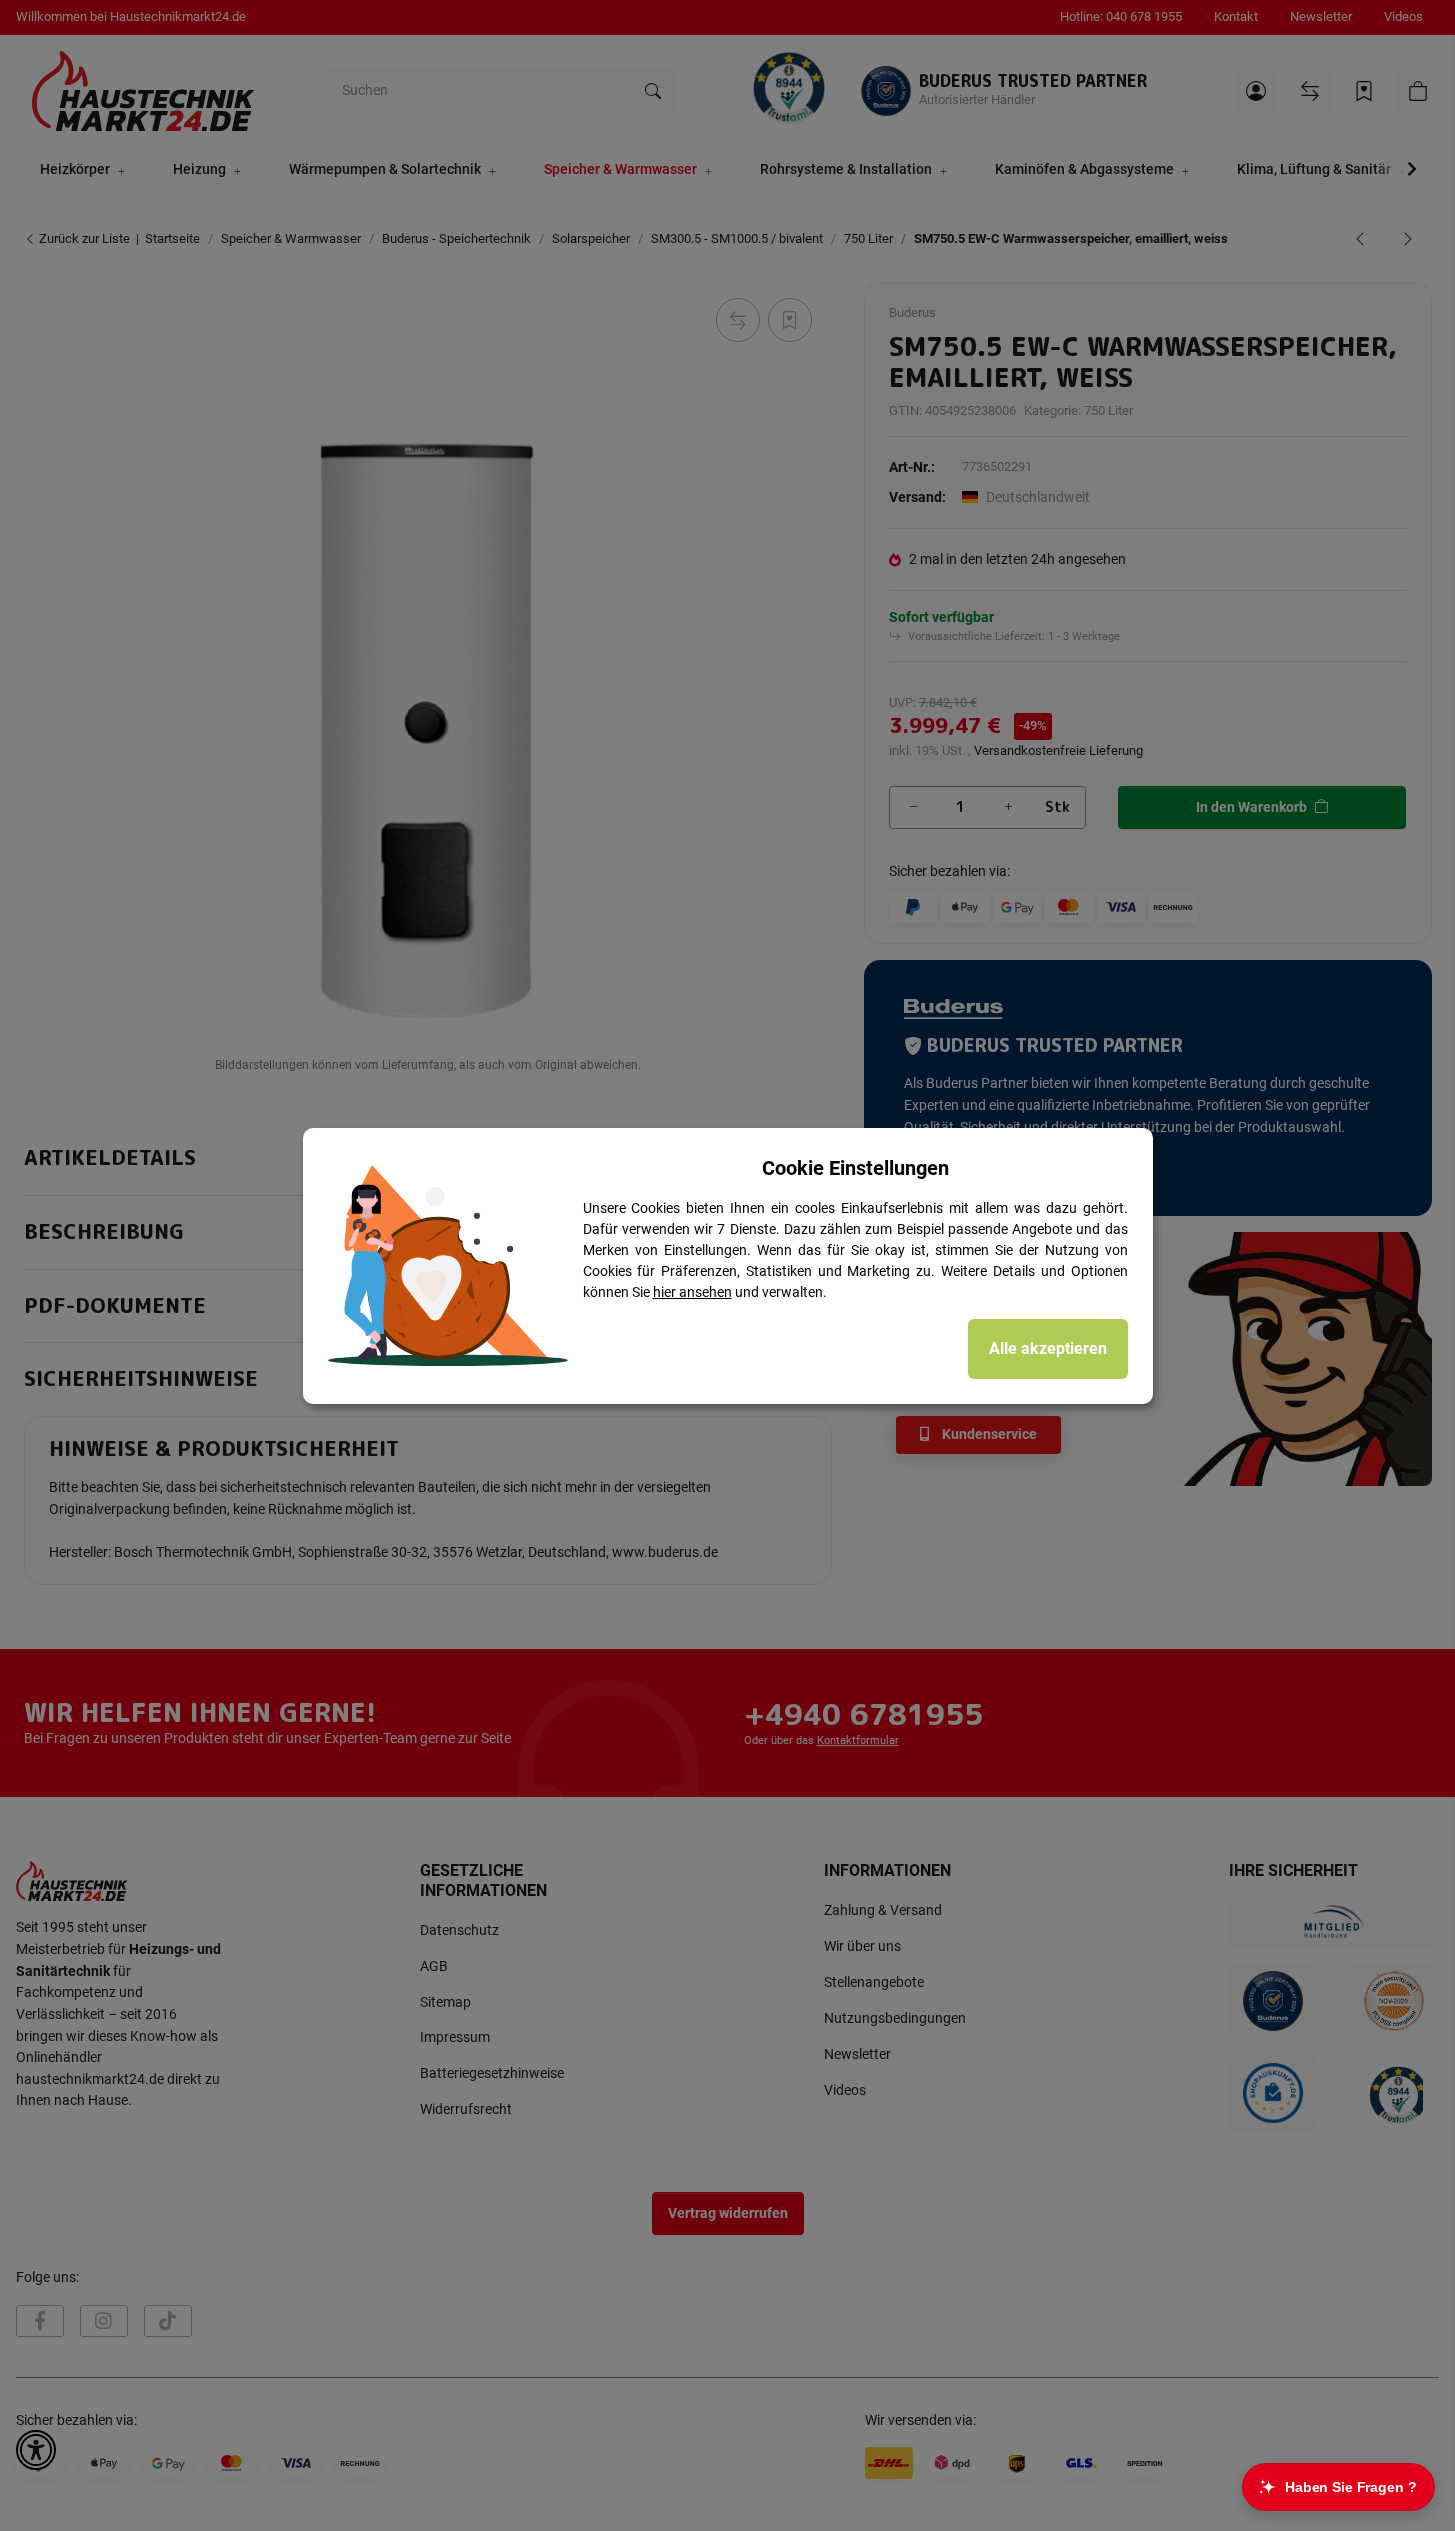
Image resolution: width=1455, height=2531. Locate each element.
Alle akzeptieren (1048, 1348)
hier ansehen (692, 1292)
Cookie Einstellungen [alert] (855, 1168)
